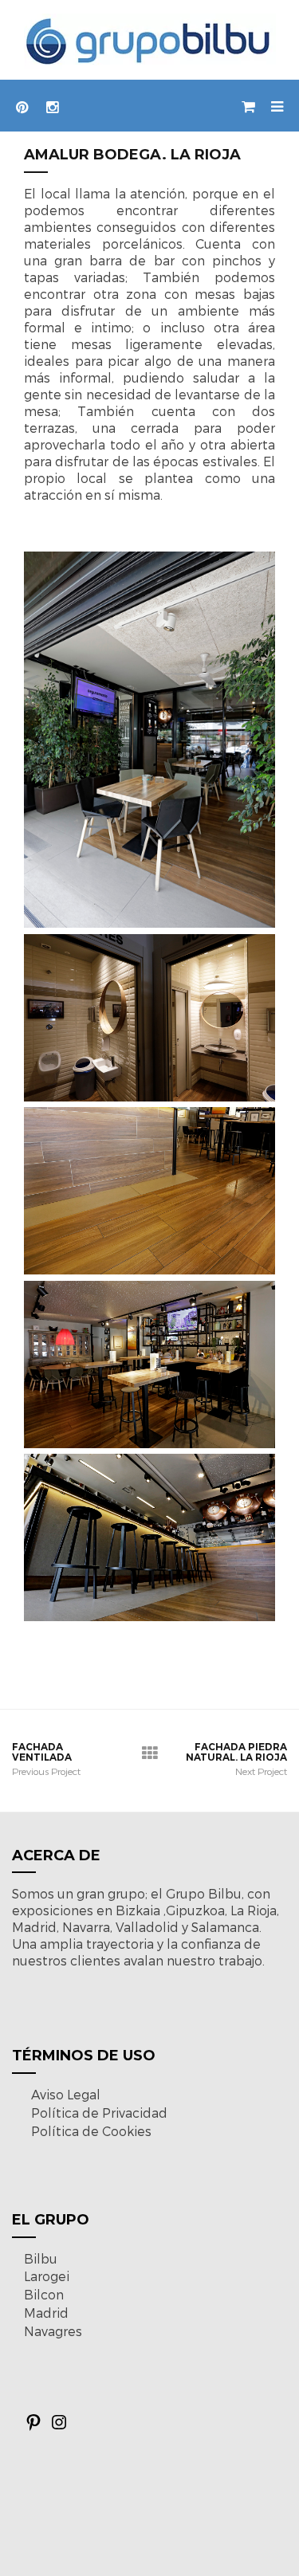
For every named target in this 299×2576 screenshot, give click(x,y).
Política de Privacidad (99, 2113)
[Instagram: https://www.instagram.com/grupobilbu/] (59, 2427)
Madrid (46, 2313)
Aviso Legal (66, 2094)
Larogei (47, 2276)
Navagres (53, 2331)
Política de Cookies (91, 2131)
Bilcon (44, 2294)
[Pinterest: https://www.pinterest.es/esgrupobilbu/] (33, 2427)
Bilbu (41, 2258)
